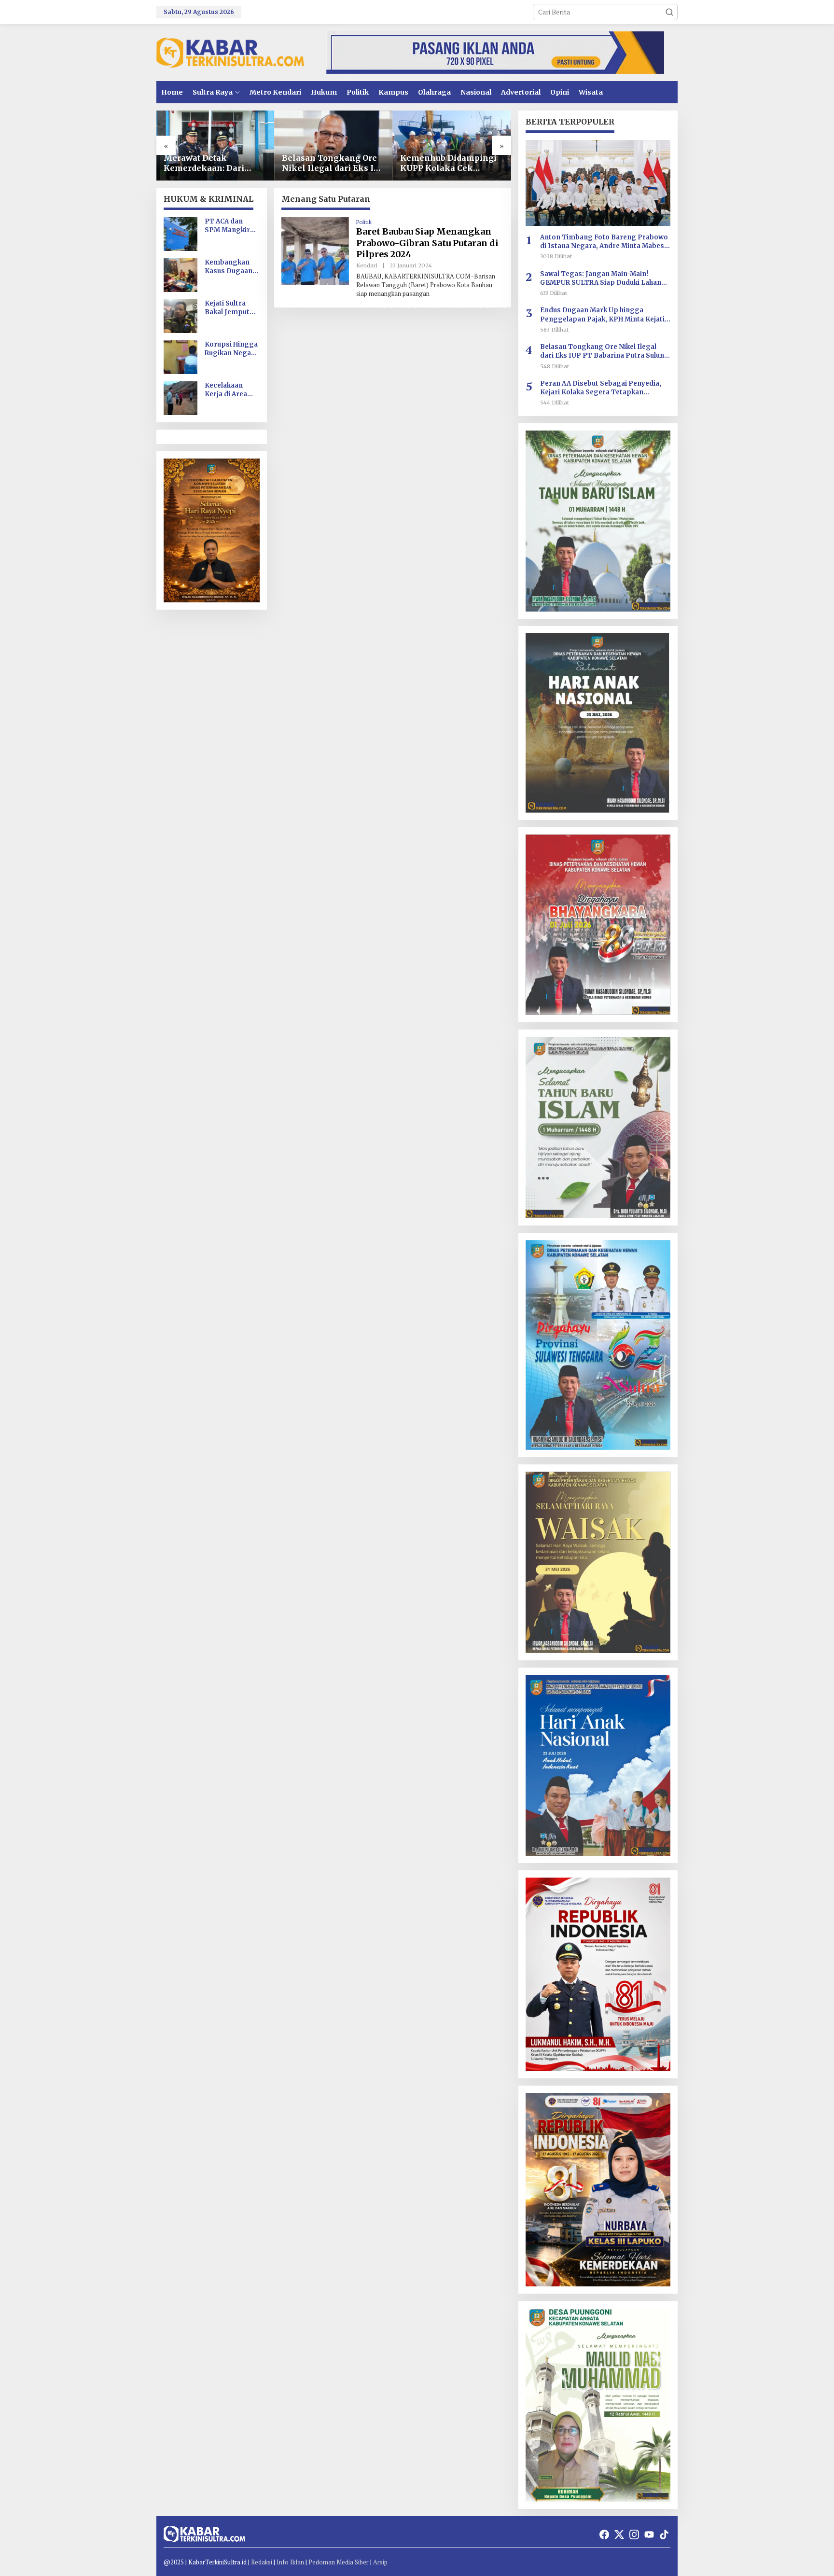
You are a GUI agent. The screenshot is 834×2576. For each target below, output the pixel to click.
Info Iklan (290, 2562)
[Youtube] (649, 2534)
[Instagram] (634, 2534)
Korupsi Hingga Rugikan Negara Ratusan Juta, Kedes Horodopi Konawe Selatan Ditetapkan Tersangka (232, 349)
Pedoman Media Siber (339, 2562)
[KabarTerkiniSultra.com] (230, 52)
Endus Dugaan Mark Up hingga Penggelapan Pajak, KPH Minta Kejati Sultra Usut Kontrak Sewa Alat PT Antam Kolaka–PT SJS (602, 315)
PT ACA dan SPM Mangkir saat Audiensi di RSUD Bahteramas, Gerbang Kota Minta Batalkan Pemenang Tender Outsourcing (231, 226)
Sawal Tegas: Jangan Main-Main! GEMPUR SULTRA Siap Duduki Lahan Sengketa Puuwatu (601, 278)
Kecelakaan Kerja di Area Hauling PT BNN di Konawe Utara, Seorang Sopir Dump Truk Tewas (231, 390)
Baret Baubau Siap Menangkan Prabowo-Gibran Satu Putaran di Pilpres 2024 (427, 243)
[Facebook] (604, 2534)
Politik (364, 222)
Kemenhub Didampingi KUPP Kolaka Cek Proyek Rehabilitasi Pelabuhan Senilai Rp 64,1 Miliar (448, 163)
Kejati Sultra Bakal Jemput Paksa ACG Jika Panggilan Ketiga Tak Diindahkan (229, 308)
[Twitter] (619, 2534)
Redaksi (262, 2562)
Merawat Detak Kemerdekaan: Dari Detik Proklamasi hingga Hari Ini (204, 163)
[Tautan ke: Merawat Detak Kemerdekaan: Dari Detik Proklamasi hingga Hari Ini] (215, 146)
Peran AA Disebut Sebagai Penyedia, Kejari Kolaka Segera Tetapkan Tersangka (601, 388)
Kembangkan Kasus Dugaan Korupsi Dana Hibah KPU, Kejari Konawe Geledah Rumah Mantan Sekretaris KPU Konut (230, 267)
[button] (669, 12)
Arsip (380, 2562)
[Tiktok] (664, 2534)
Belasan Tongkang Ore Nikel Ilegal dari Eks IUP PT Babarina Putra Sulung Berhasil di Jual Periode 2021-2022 (334, 163)
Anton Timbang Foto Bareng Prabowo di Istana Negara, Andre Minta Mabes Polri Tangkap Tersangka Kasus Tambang (604, 242)
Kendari (367, 265)
